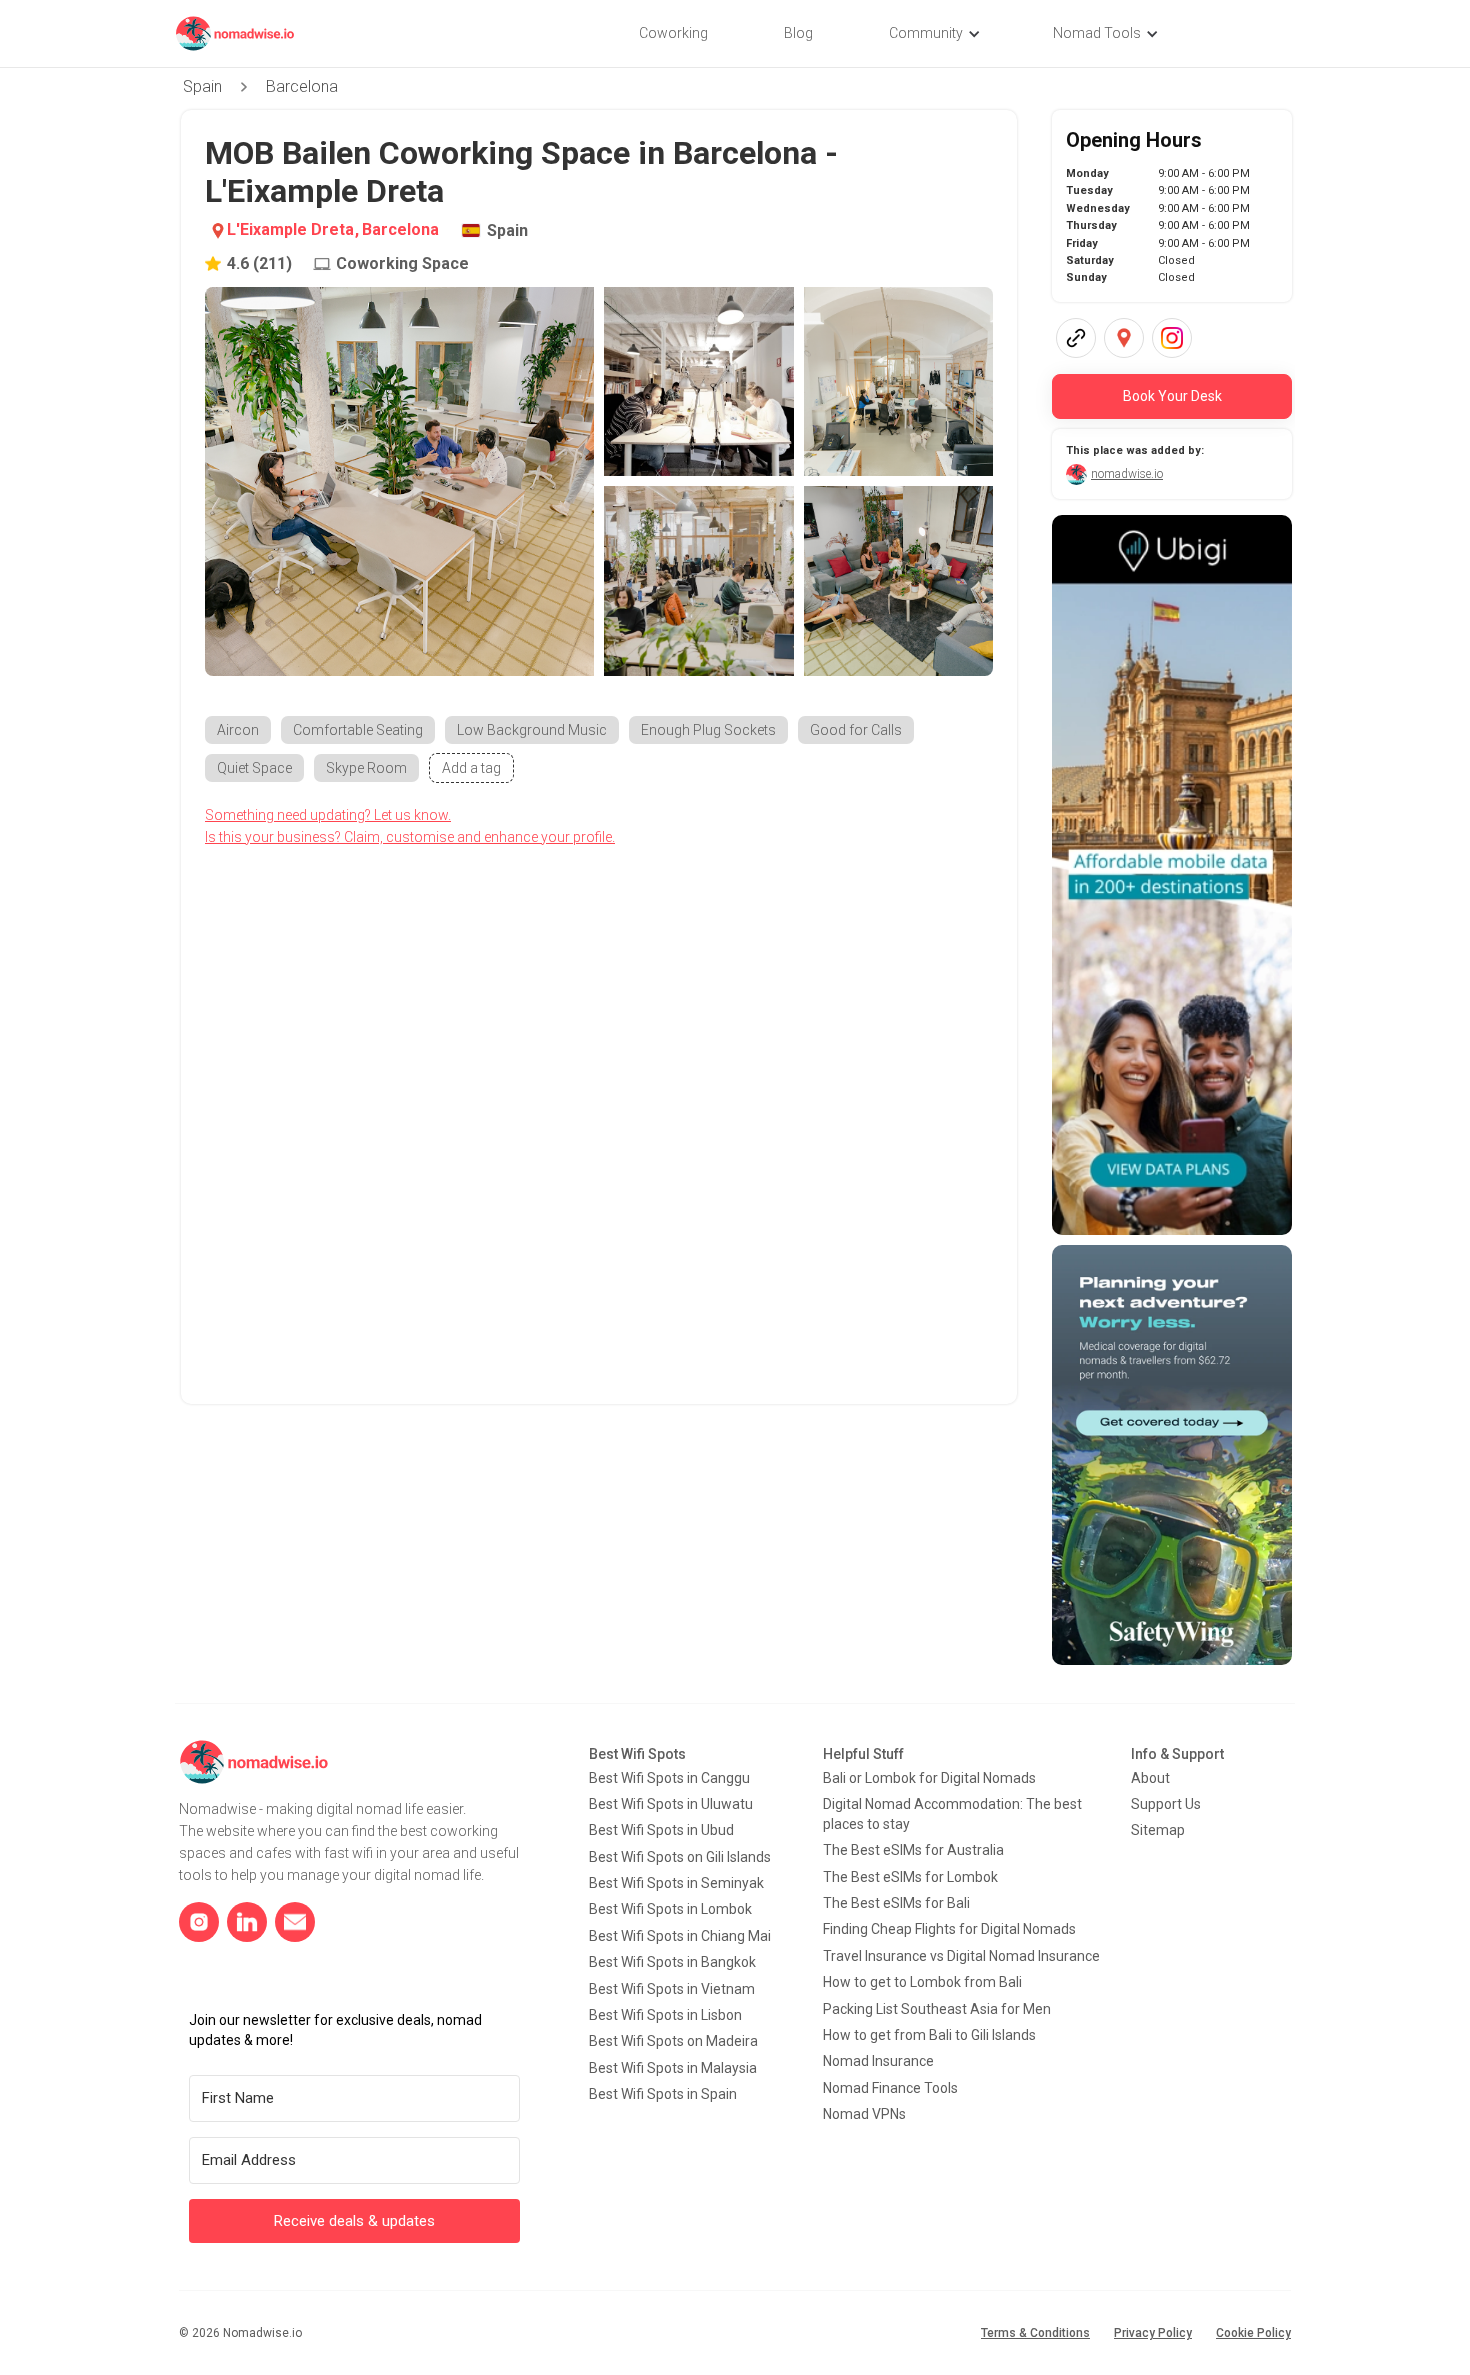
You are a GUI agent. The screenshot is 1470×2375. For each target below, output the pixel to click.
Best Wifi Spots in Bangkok (672, 1962)
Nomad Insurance (878, 2061)
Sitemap (1158, 1830)
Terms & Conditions (1035, 2333)
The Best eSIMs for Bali (896, 1903)
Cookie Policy (1253, 2333)
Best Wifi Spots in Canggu (669, 1778)
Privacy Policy (1153, 2333)
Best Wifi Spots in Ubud (661, 1830)
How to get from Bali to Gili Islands (929, 2035)
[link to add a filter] (471, 768)
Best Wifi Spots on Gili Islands (680, 1857)
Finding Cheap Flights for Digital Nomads (949, 1929)
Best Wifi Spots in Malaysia (673, 2068)
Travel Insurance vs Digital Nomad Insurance (961, 1956)
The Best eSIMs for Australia (913, 1850)
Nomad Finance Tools (890, 2088)
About (1150, 1778)
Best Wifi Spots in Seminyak (676, 1883)
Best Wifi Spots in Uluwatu (671, 1804)
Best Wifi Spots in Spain (663, 2094)
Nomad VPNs (864, 2114)
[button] (933, 34)
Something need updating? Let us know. (328, 815)
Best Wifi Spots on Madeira (673, 2041)
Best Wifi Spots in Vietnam (672, 1989)
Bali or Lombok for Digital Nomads (929, 1778)
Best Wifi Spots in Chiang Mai (680, 1936)
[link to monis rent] (1172, 875)
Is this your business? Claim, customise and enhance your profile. (410, 837)
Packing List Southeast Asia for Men (937, 2009)
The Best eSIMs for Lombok (910, 1877)
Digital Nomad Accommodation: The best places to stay (952, 1814)
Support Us (1166, 1804)
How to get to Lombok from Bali (922, 1982)
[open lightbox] (399, 481)
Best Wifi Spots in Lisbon (665, 2015)
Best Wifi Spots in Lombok (670, 1909)
